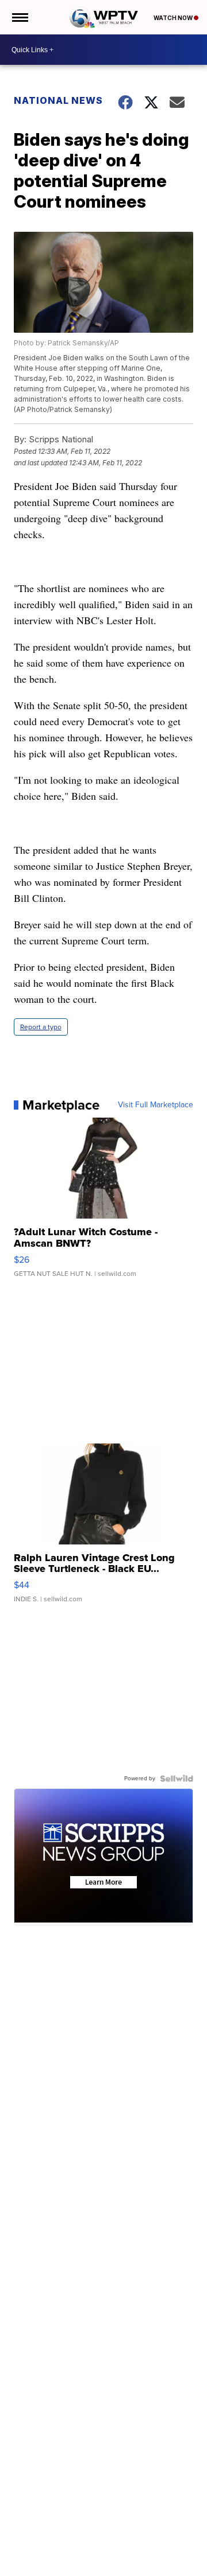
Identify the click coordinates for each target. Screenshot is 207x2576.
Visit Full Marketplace (156, 1105)
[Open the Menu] (19, 17)
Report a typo (41, 1027)
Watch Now (174, 18)
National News (58, 100)
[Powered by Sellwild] (177, 1779)
